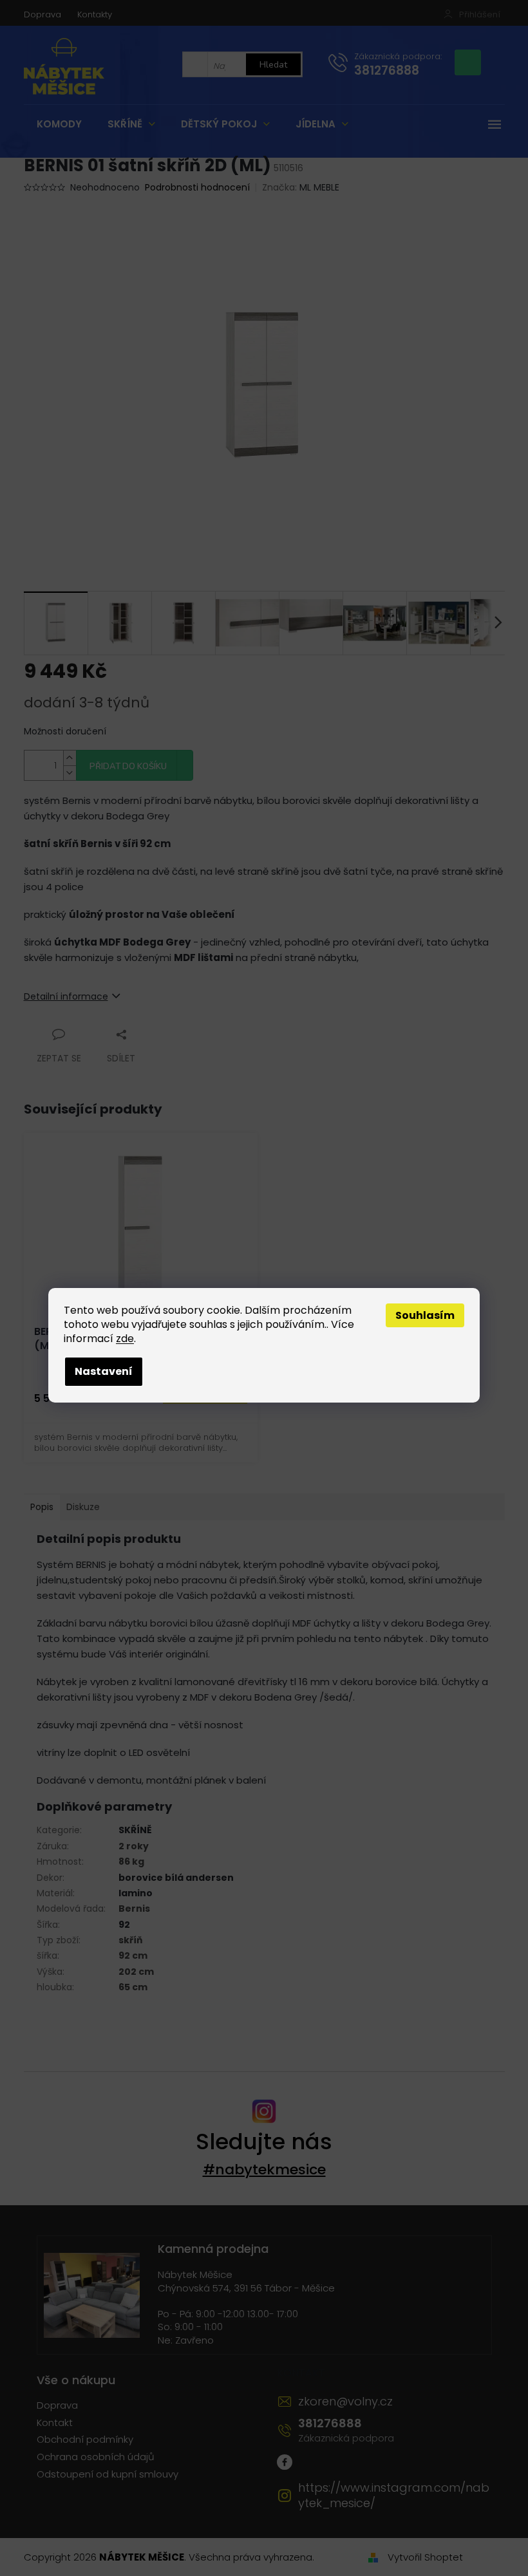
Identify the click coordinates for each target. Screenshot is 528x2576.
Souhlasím (425, 1315)
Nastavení (104, 1371)
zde (125, 1339)
